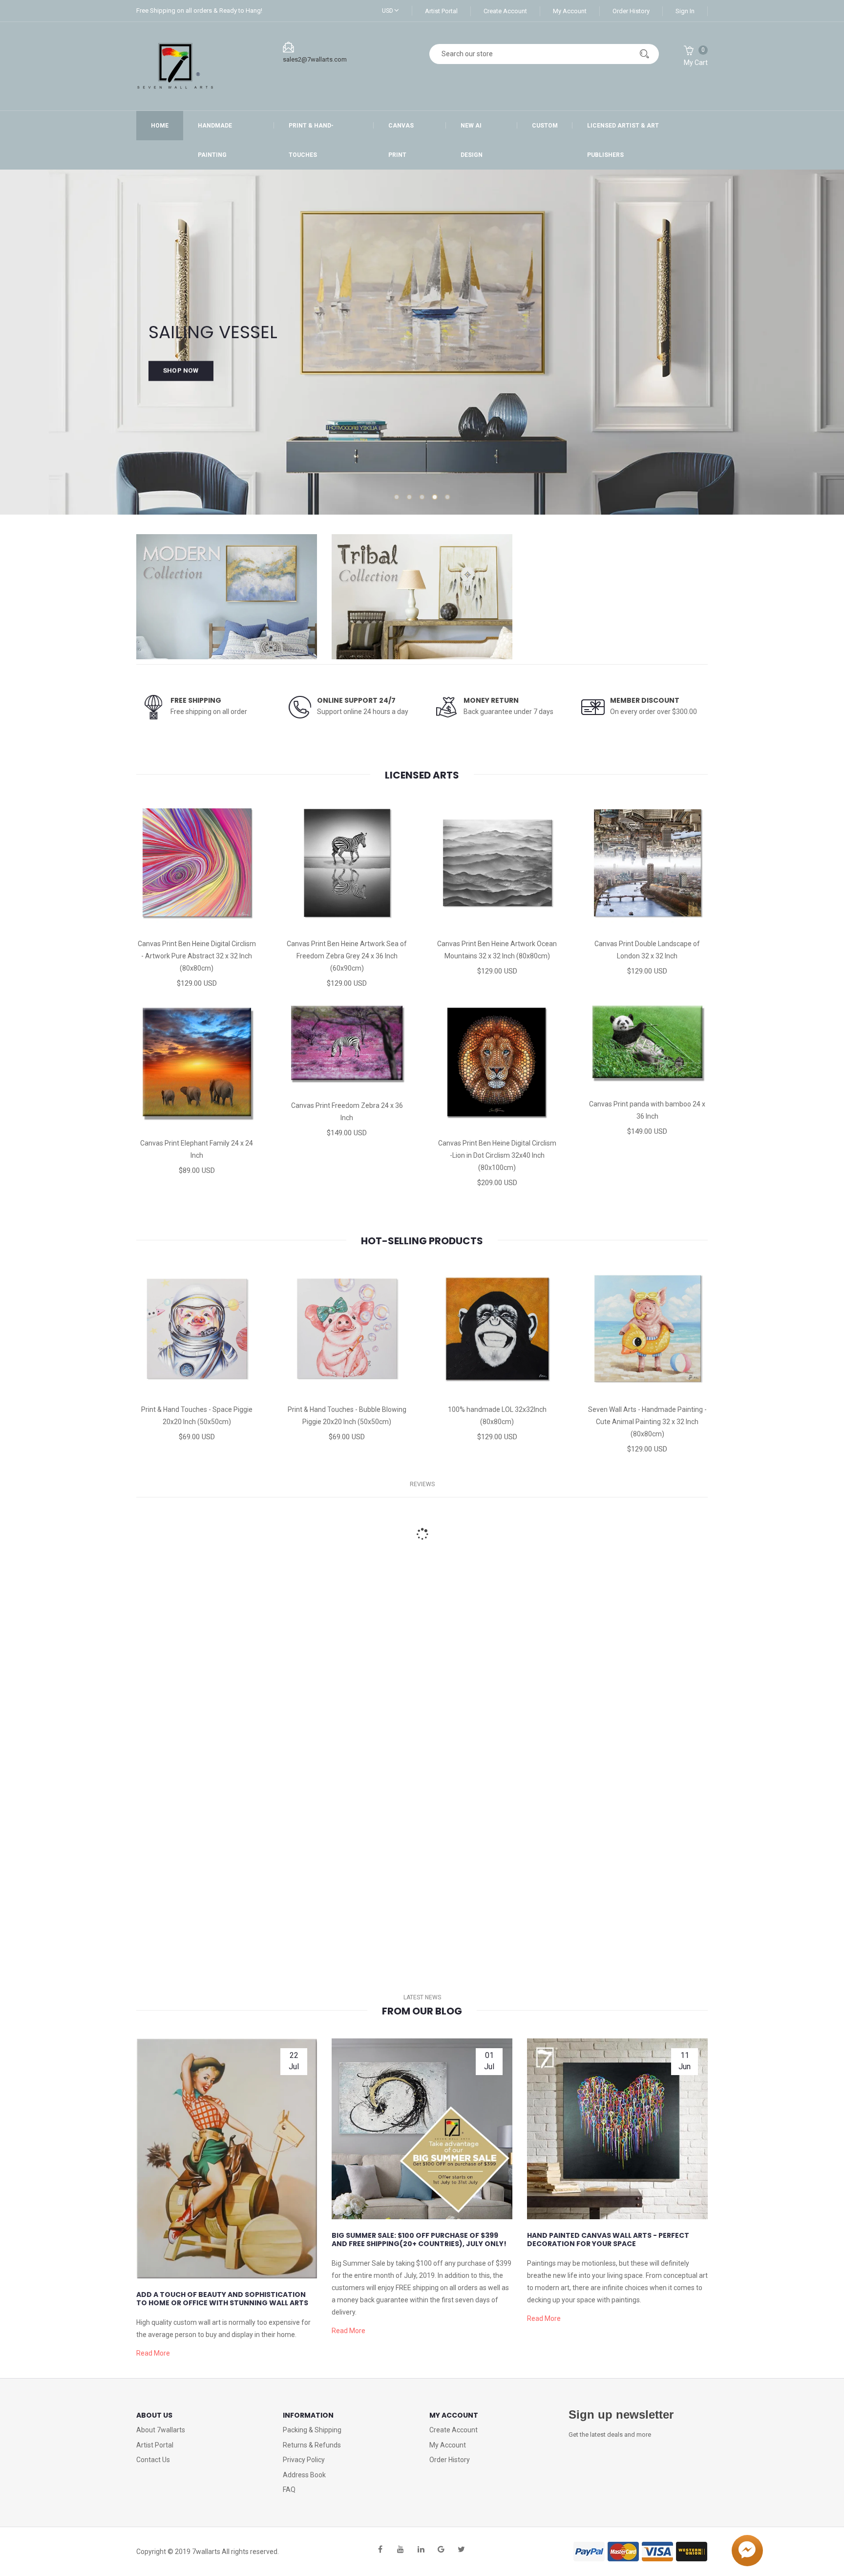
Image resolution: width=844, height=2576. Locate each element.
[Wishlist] (197, 923)
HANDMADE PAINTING (215, 140)
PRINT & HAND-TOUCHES (311, 140)
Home (160, 126)
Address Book (304, 2475)
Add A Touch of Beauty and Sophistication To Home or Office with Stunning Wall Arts (222, 2299)
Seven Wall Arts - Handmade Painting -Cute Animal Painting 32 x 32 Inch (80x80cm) (647, 1422)
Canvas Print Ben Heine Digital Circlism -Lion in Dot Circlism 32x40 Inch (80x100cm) (497, 1155)
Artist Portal (441, 11)
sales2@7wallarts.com (315, 59)
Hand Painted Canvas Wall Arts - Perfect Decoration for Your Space (608, 2240)
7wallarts (206, 2552)
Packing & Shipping (312, 2430)
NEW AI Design (472, 140)
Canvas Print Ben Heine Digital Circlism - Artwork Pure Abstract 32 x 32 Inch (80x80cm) (197, 956)
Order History (631, 11)
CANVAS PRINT (401, 140)
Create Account (505, 11)
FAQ (289, 2489)
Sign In (685, 11)
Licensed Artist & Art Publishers (623, 140)
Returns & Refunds (312, 2445)
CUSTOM (545, 126)
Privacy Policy (304, 2460)
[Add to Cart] (156, 923)
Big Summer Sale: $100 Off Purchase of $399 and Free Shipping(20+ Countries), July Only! (419, 2240)
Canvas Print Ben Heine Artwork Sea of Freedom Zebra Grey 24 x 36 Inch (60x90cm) (347, 956)
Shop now (181, 375)
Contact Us (153, 2460)
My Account (570, 11)
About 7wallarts (161, 2430)
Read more (153, 2353)
